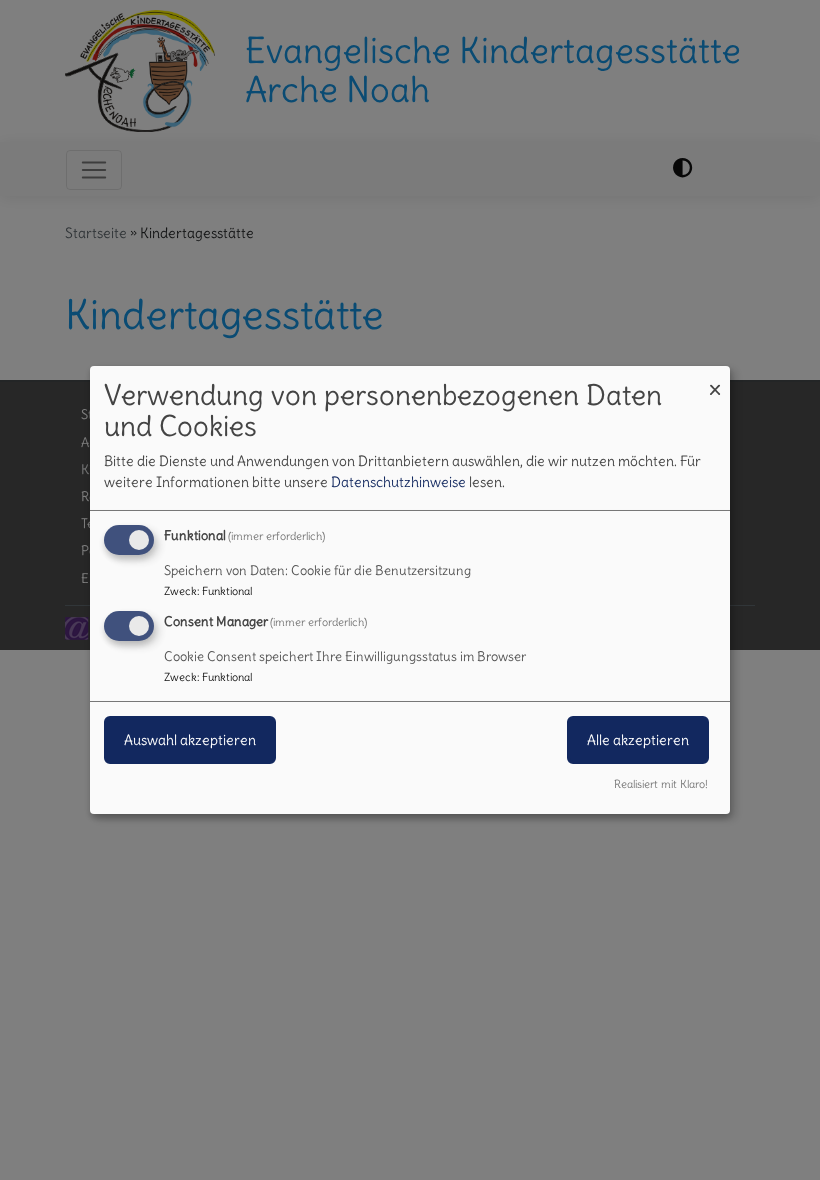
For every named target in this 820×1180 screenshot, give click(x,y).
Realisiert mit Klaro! (661, 784)
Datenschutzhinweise (398, 482)
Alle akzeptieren (638, 740)
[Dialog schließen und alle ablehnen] (715, 378)
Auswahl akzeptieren (190, 740)
